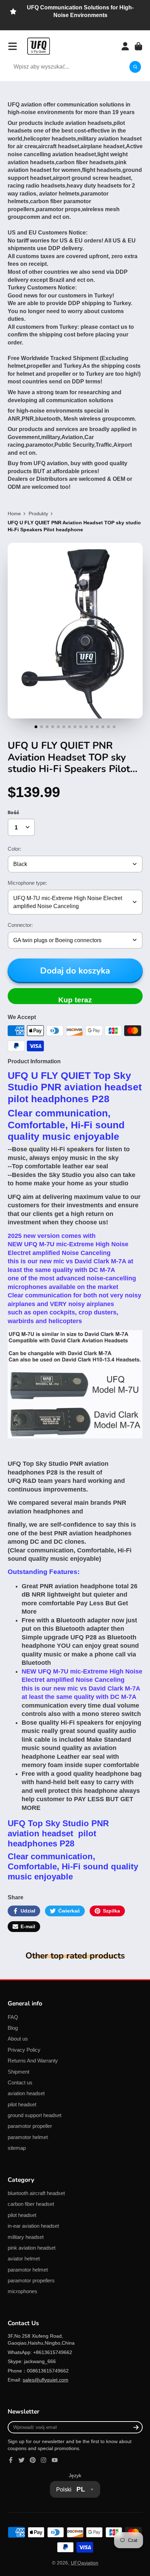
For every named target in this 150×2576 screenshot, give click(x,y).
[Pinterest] (33, 2460)
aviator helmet (24, 2259)
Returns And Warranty (33, 2061)
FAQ (13, 2017)
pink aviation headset (32, 2248)
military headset (26, 2237)
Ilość (13, 812)
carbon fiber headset (31, 2204)
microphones (22, 2291)
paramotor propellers (31, 2280)
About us (18, 2039)
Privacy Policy (24, 2050)
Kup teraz (75, 1000)
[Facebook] (11, 2460)
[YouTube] (55, 2460)
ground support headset (35, 2115)
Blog (13, 2028)
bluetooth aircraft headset (36, 2193)
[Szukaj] (135, 67)
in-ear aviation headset (33, 2226)
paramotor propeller (30, 2126)
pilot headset (22, 2104)
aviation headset (26, 2093)
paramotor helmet (28, 2137)
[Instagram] (44, 2460)
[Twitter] (22, 2460)
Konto (125, 46)
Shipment (18, 2072)
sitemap (17, 2148)
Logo (39, 46)
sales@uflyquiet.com (46, 2380)
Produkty (38, 514)
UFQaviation (85, 2563)
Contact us (20, 2082)
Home (14, 514)
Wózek (138, 46)
